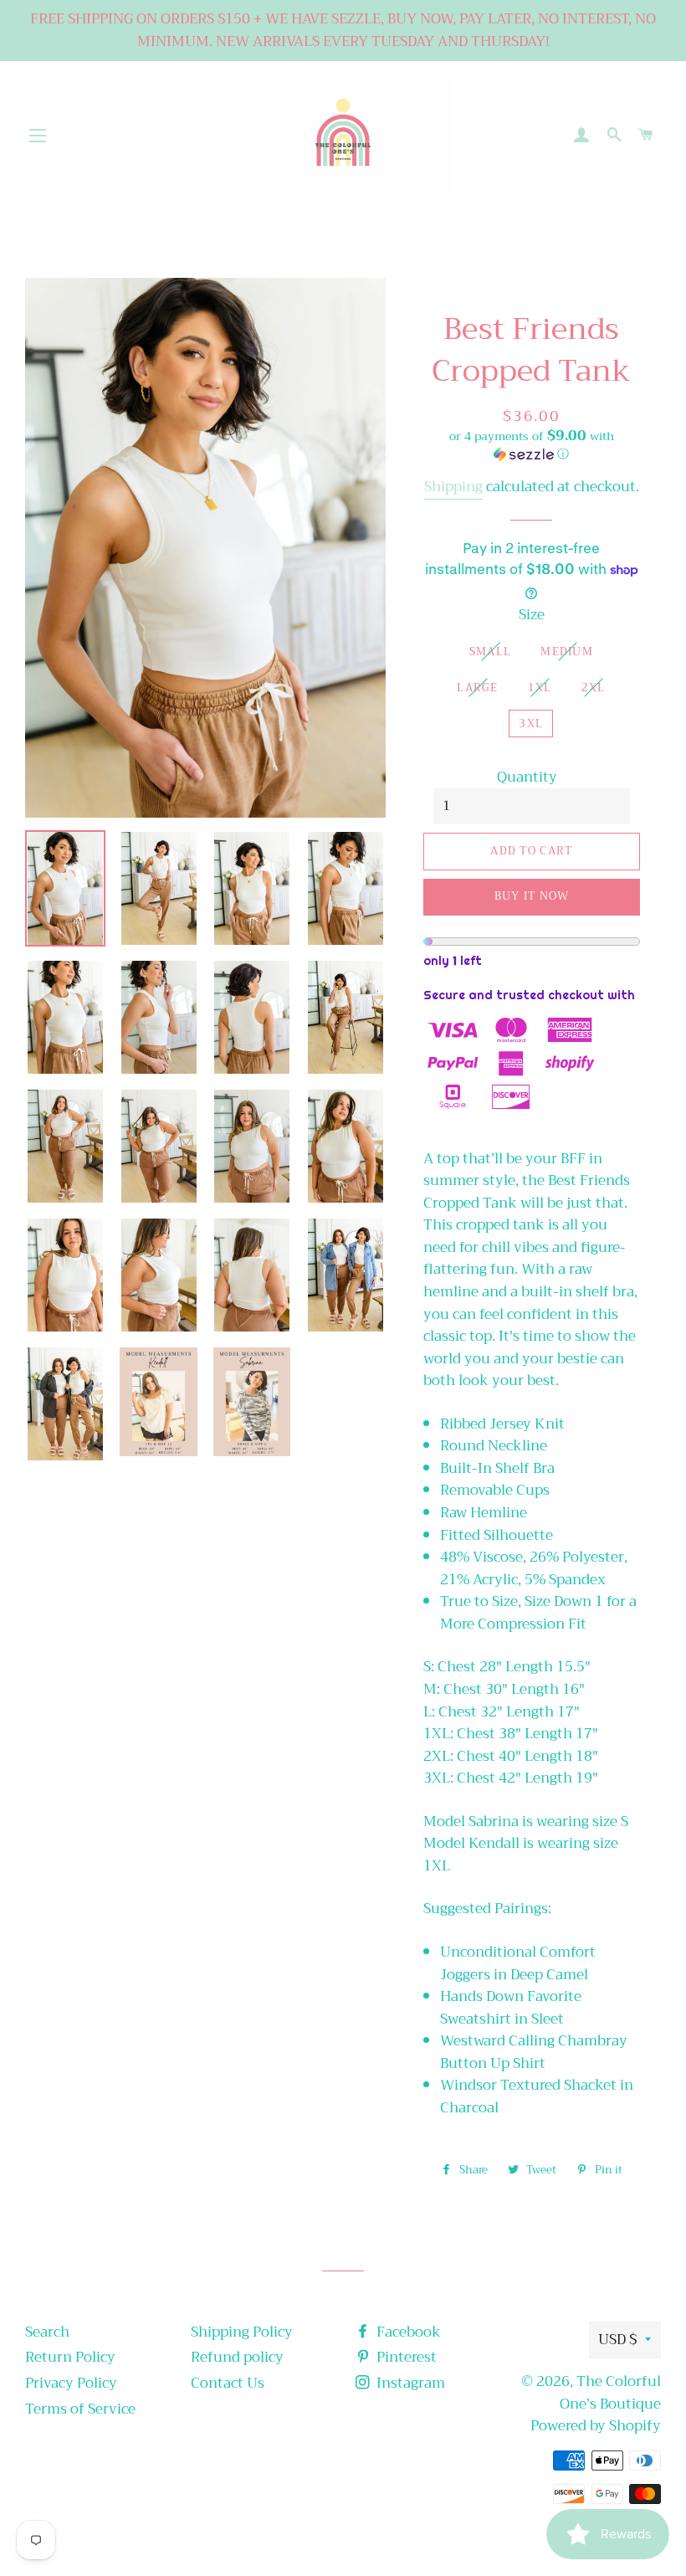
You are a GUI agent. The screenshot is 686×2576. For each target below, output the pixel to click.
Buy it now (532, 896)
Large (478, 688)
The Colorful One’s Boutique (610, 2393)
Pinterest (405, 2357)
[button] (532, 446)
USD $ (617, 2340)
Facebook (407, 2332)
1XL (540, 688)
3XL (531, 724)
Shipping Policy (242, 2332)
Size (532, 616)
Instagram (409, 2383)
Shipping (453, 487)
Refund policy (237, 2357)
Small (491, 652)
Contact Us (228, 2383)
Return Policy (70, 2357)
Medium (567, 652)
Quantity (527, 778)
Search (47, 2332)
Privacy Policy (71, 2383)
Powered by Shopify (596, 2426)
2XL (594, 688)
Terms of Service (80, 2409)
